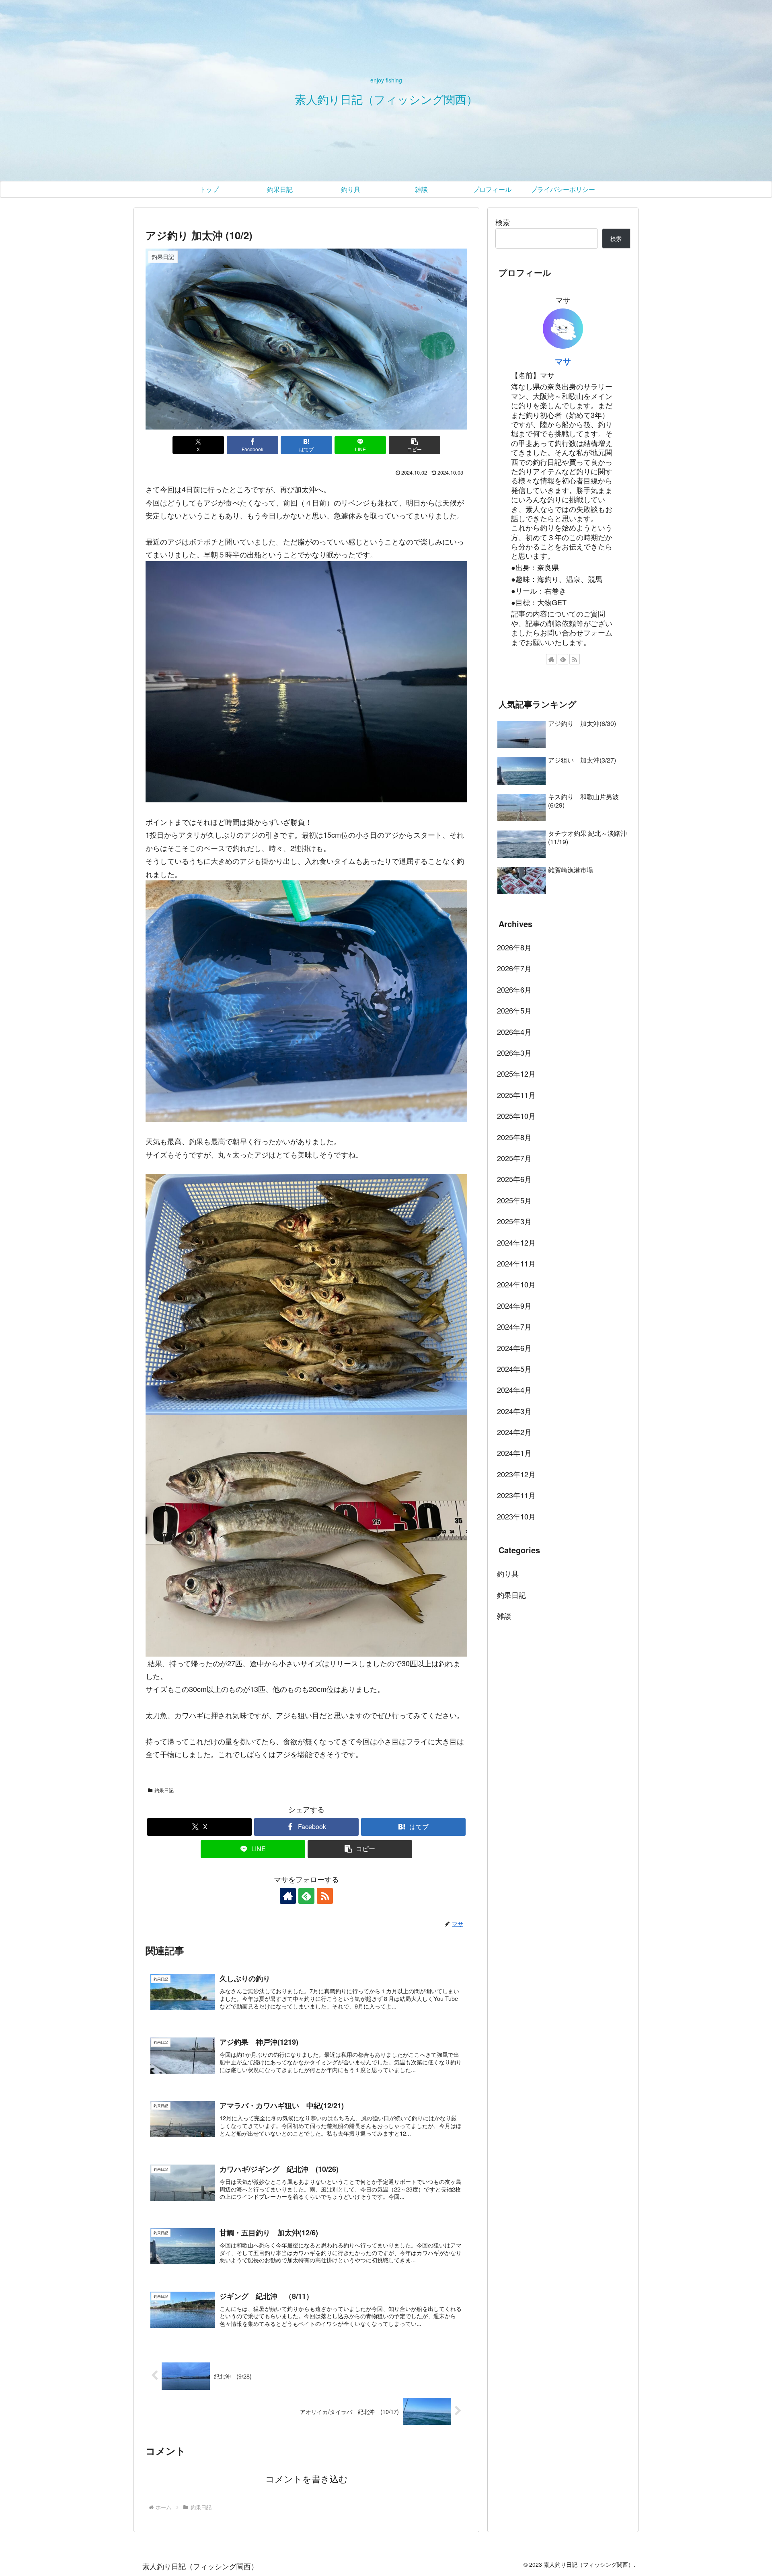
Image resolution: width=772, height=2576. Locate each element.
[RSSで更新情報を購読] (325, 1896)
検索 (503, 222)
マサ (563, 361)
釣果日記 (164, 1790)
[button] (415, 445)
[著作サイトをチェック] (288, 1896)
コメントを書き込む (307, 2479)
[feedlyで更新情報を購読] (306, 1896)
